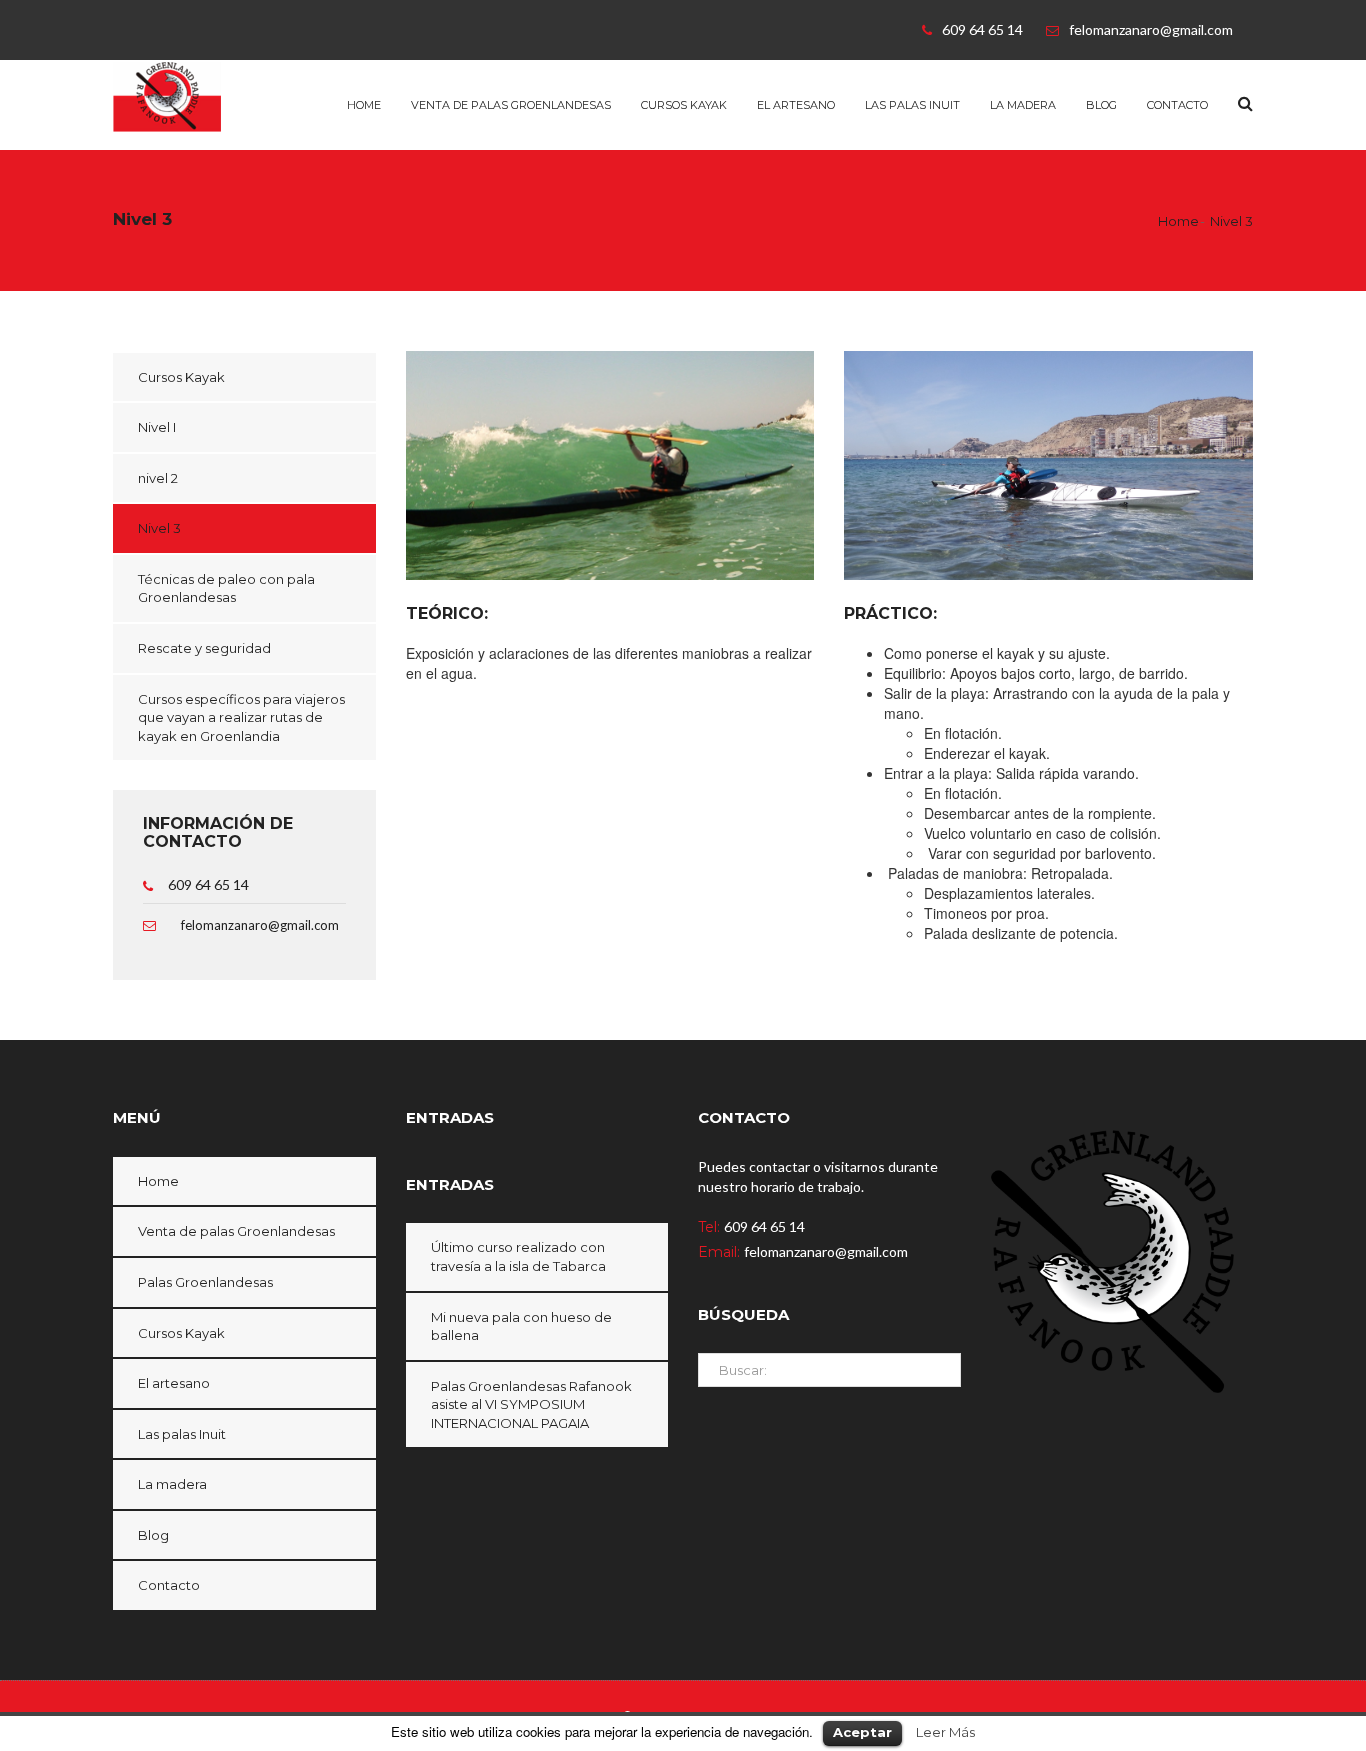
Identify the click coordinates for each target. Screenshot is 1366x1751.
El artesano (796, 105)
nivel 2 (158, 478)
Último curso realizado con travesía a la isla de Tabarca (518, 1256)
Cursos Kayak (684, 105)
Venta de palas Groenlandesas (511, 105)
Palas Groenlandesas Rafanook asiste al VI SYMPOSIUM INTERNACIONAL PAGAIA (531, 1404)
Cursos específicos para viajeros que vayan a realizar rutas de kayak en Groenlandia (241, 717)
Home (364, 105)
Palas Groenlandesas (205, 1282)
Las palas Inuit (912, 105)
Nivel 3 (159, 528)
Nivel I (157, 427)
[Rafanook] (199, 95)
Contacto (1177, 105)
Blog (1101, 105)
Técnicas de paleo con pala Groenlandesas (226, 588)
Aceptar (862, 1732)
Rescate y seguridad (204, 648)
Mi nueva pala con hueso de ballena (521, 1326)
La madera (1023, 105)
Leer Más (945, 1732)
